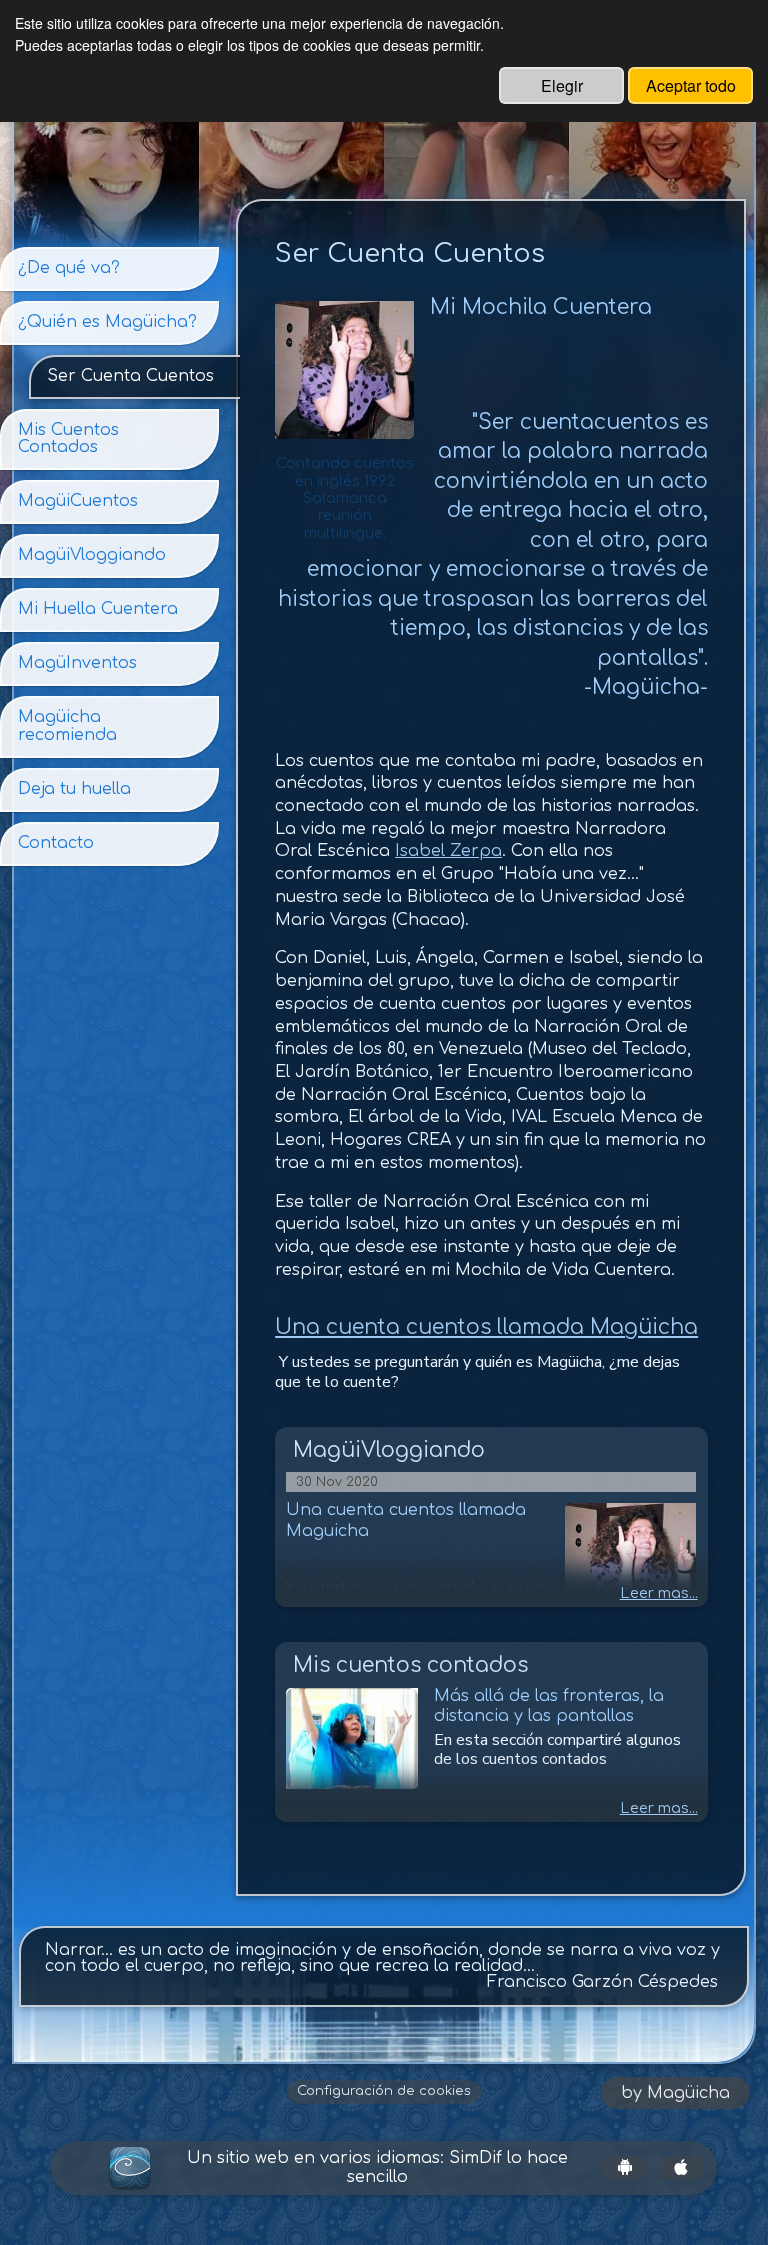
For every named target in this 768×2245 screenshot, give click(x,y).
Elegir (562, 85)
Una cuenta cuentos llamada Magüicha (486, 1327)
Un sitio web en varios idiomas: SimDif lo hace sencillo (377, 2167)
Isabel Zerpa (448, 851)
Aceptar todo (691, 85)
